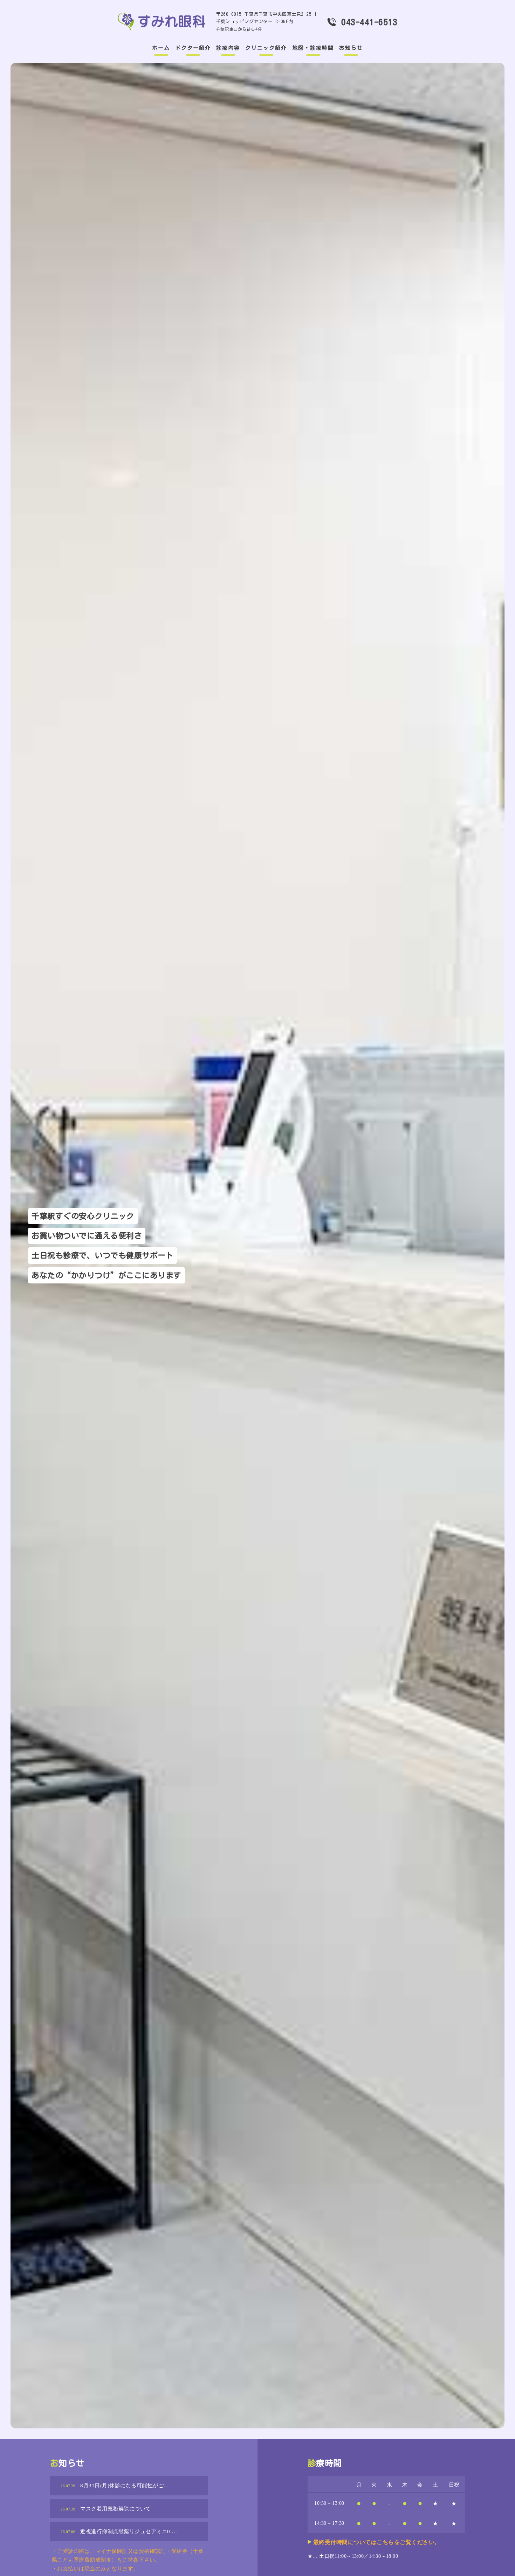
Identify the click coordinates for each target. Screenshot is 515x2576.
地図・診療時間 (313, 48)
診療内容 (228, 48)
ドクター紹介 (193, 48)
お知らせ (351, 48)
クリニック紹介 (266, 48)
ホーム (161, 48)
